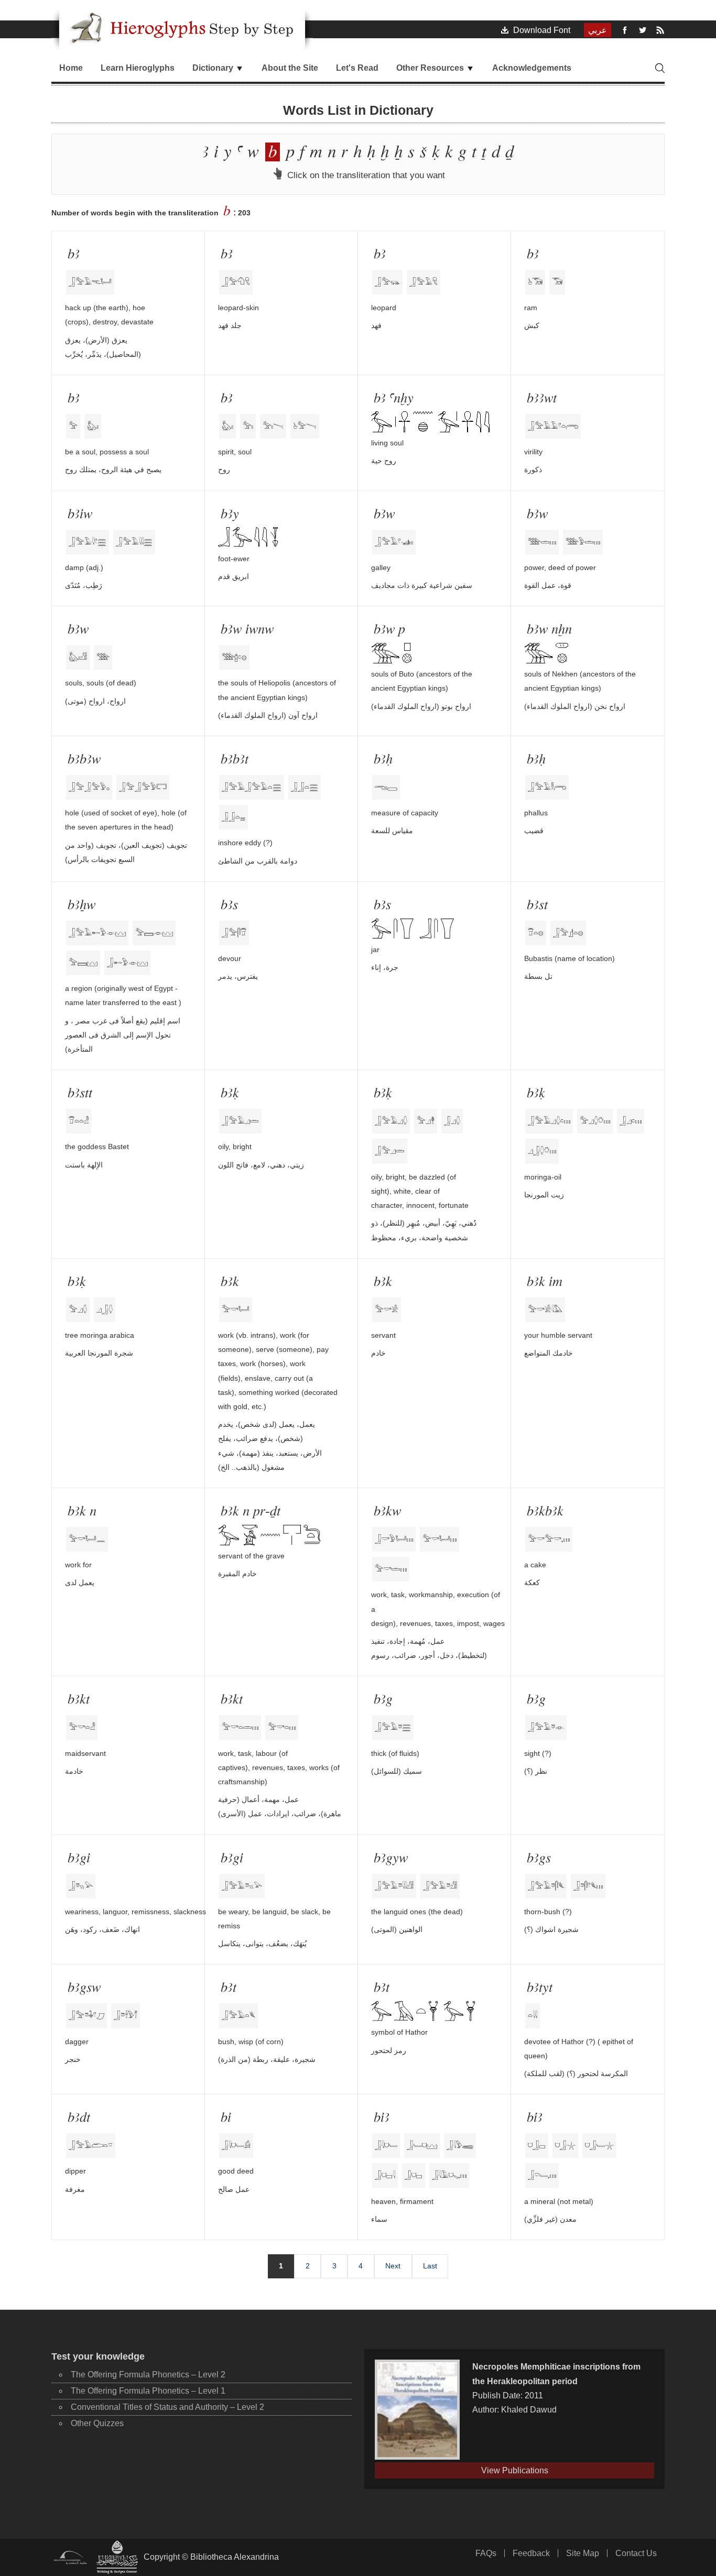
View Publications (515, 2470)
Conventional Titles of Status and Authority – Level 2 (167, 2407)
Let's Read (357, 68)
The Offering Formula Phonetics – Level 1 (148, 2391)
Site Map (583, 2553)
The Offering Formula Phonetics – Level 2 (148, 2375)
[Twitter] (643, 30)
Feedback (531, 2553)
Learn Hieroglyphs (138, 68)
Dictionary (214, 68)
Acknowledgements (532, 68)
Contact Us (636, 2553)
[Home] (182, 27)
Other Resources (431, 68)
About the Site (290, 68)
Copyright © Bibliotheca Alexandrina (211, 2557)
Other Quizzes (97, 2423)
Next (393, 2266)
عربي (598, 30)
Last (430, 2266)
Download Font (540, 30)
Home (71, 68)
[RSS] (660, 30)
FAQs (486, 2553)
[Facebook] (625, 30)
